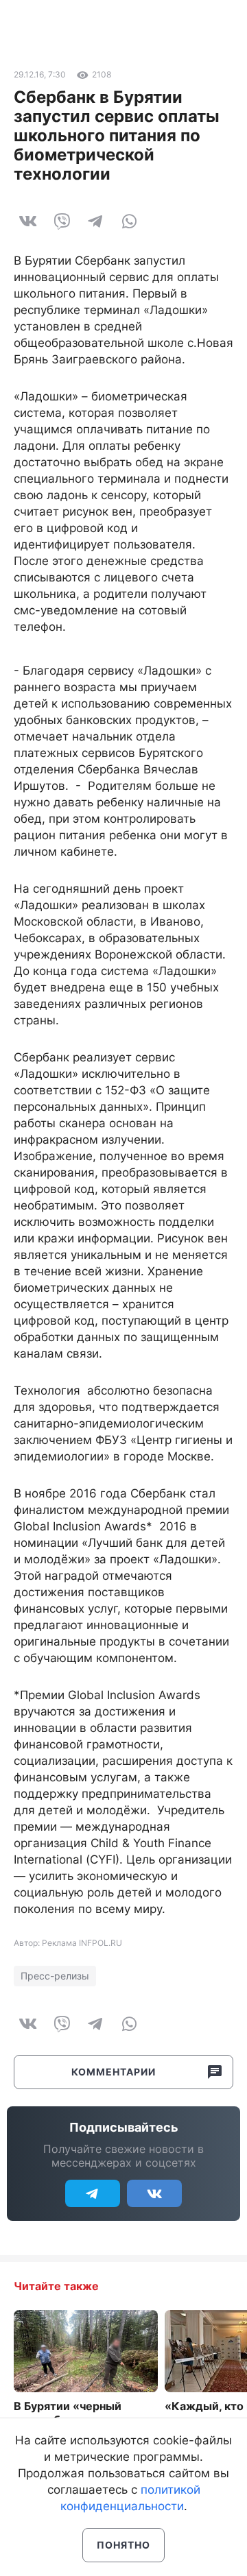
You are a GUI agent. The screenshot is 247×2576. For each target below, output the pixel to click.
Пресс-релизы (55, 1976)
